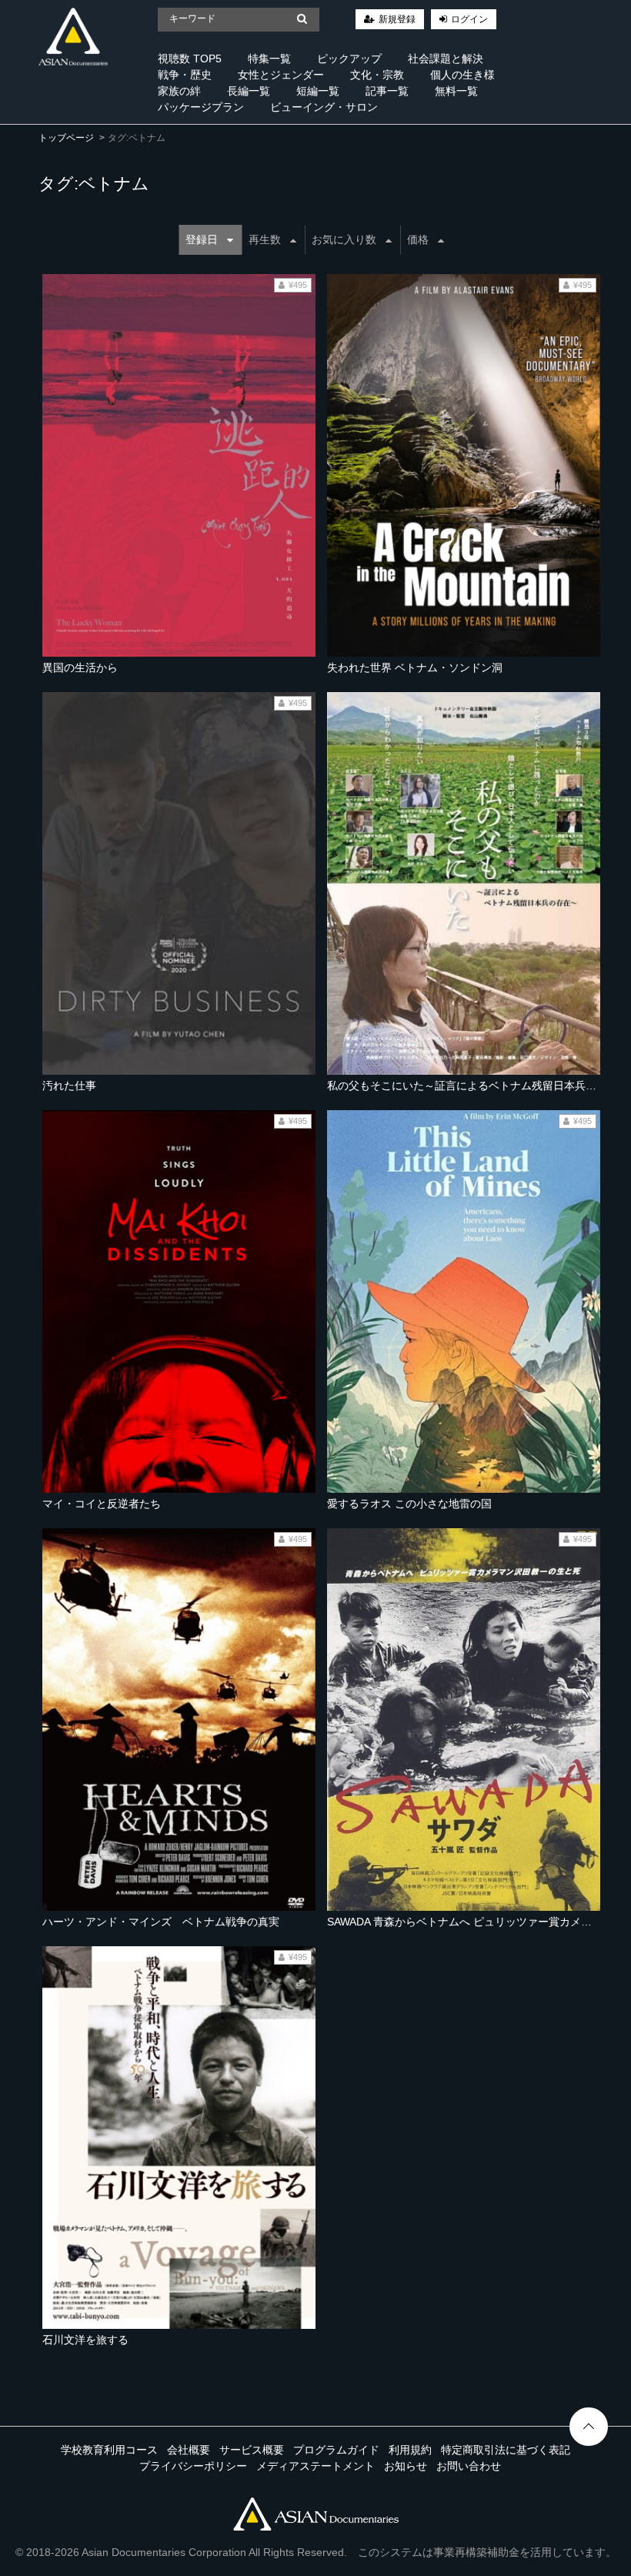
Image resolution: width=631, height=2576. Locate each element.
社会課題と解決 (446, 59)
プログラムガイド (336, 2450)
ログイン (469, 19)
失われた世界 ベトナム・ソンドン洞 (415, 667)
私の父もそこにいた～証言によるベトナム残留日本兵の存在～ (478, 1086)
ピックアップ (349, 59)
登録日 (202, 239)
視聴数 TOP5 (190, 59)
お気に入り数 (344, 239)
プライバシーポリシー (193, 2466)
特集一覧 (269, 59)
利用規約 (410, 2450)
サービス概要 (252, 2450)
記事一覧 (387, 91)
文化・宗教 (377, 75)
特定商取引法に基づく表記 (506, 2450)
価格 (418, 239)
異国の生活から (80, 667)
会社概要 (189, 2450)
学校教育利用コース (109, 2450)
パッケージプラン (201, 107)
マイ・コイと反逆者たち (102, 1504)
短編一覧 (318, 91)
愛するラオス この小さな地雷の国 (409, 1504)
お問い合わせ (469, 2466)
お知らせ (406, 2466)
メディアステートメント (315, 2466)
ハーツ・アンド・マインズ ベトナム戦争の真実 (161, 1922)
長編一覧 (249, 91)
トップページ (66, 138)
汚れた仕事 (69, 1086)
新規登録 (397, 19)
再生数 (265, 239)
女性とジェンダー (281, 75)
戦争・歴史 (185, 75)
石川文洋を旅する (85, 2340)
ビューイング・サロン (324, 107)
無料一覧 (456, 91)
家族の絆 (179, 91)
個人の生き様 (462, 75)
